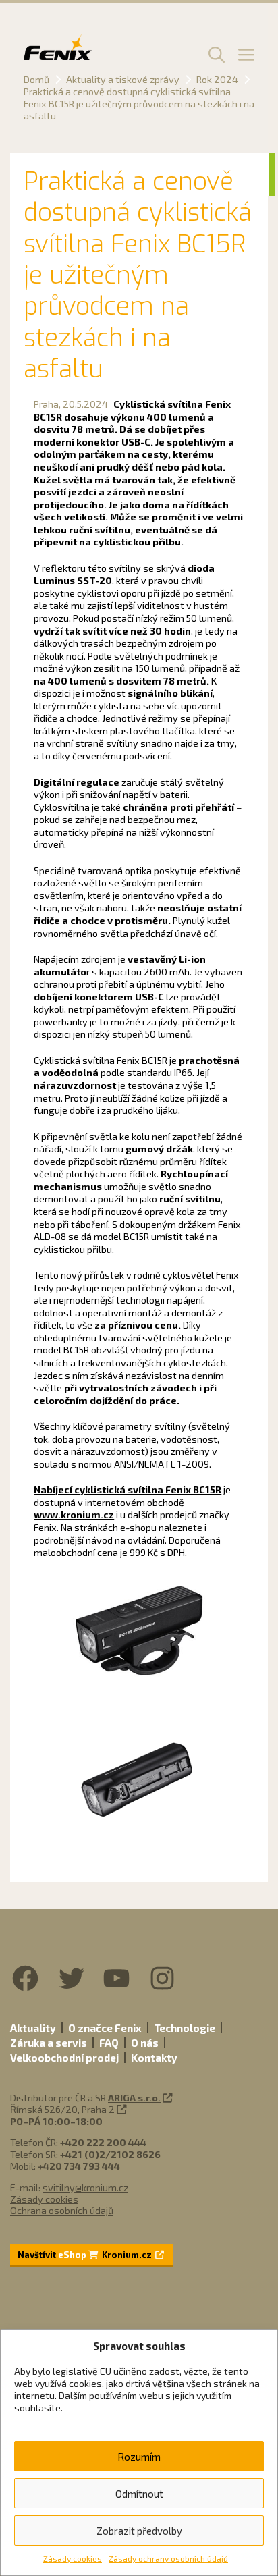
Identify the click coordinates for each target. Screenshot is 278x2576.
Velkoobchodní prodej (64, 2058)
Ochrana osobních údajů (62, 2210)
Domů (36, 79)
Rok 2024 (217, 79)
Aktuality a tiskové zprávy (123, 79)
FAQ (109, 2043)
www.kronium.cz (74, 1514)
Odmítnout (139, 2494)
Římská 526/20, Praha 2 (62, 2109)
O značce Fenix (105, 2028)
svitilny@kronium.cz (85, 2188)
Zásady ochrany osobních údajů (168, 2558)
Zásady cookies (73, 2558)
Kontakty (154, 2058)
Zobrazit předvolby (139, 2531)
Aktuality (33, 2028)
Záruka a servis (49, 2043)
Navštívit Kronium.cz (86, 2255)
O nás (145, 2043)
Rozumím (139, 2457)
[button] (215, 54)
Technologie (185, 2028)
